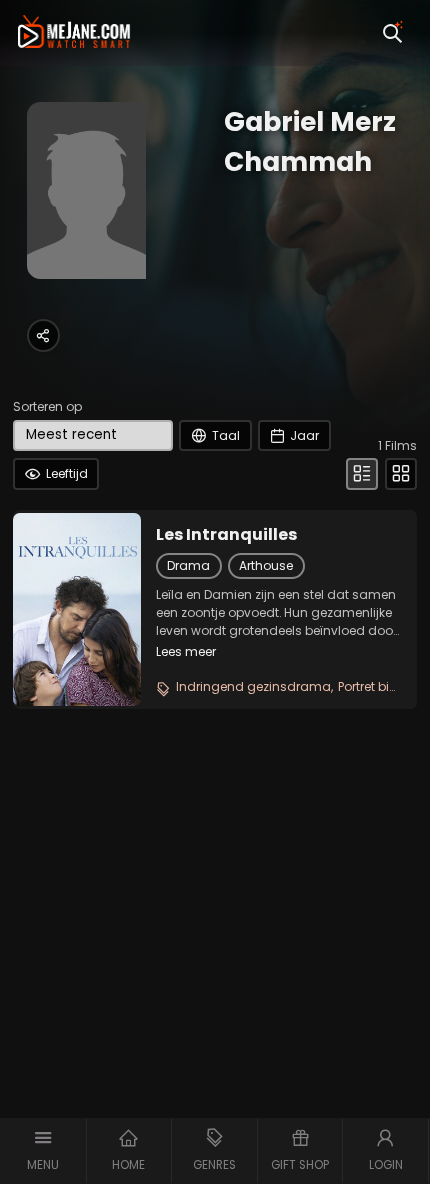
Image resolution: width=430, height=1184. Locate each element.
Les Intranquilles (226, 535)
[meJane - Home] (74, 33)
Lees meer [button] (186, 651)
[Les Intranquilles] (77, 609)
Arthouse (266, 565)
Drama (188, 565)
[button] (43, 1151)
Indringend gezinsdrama (253, 686)
